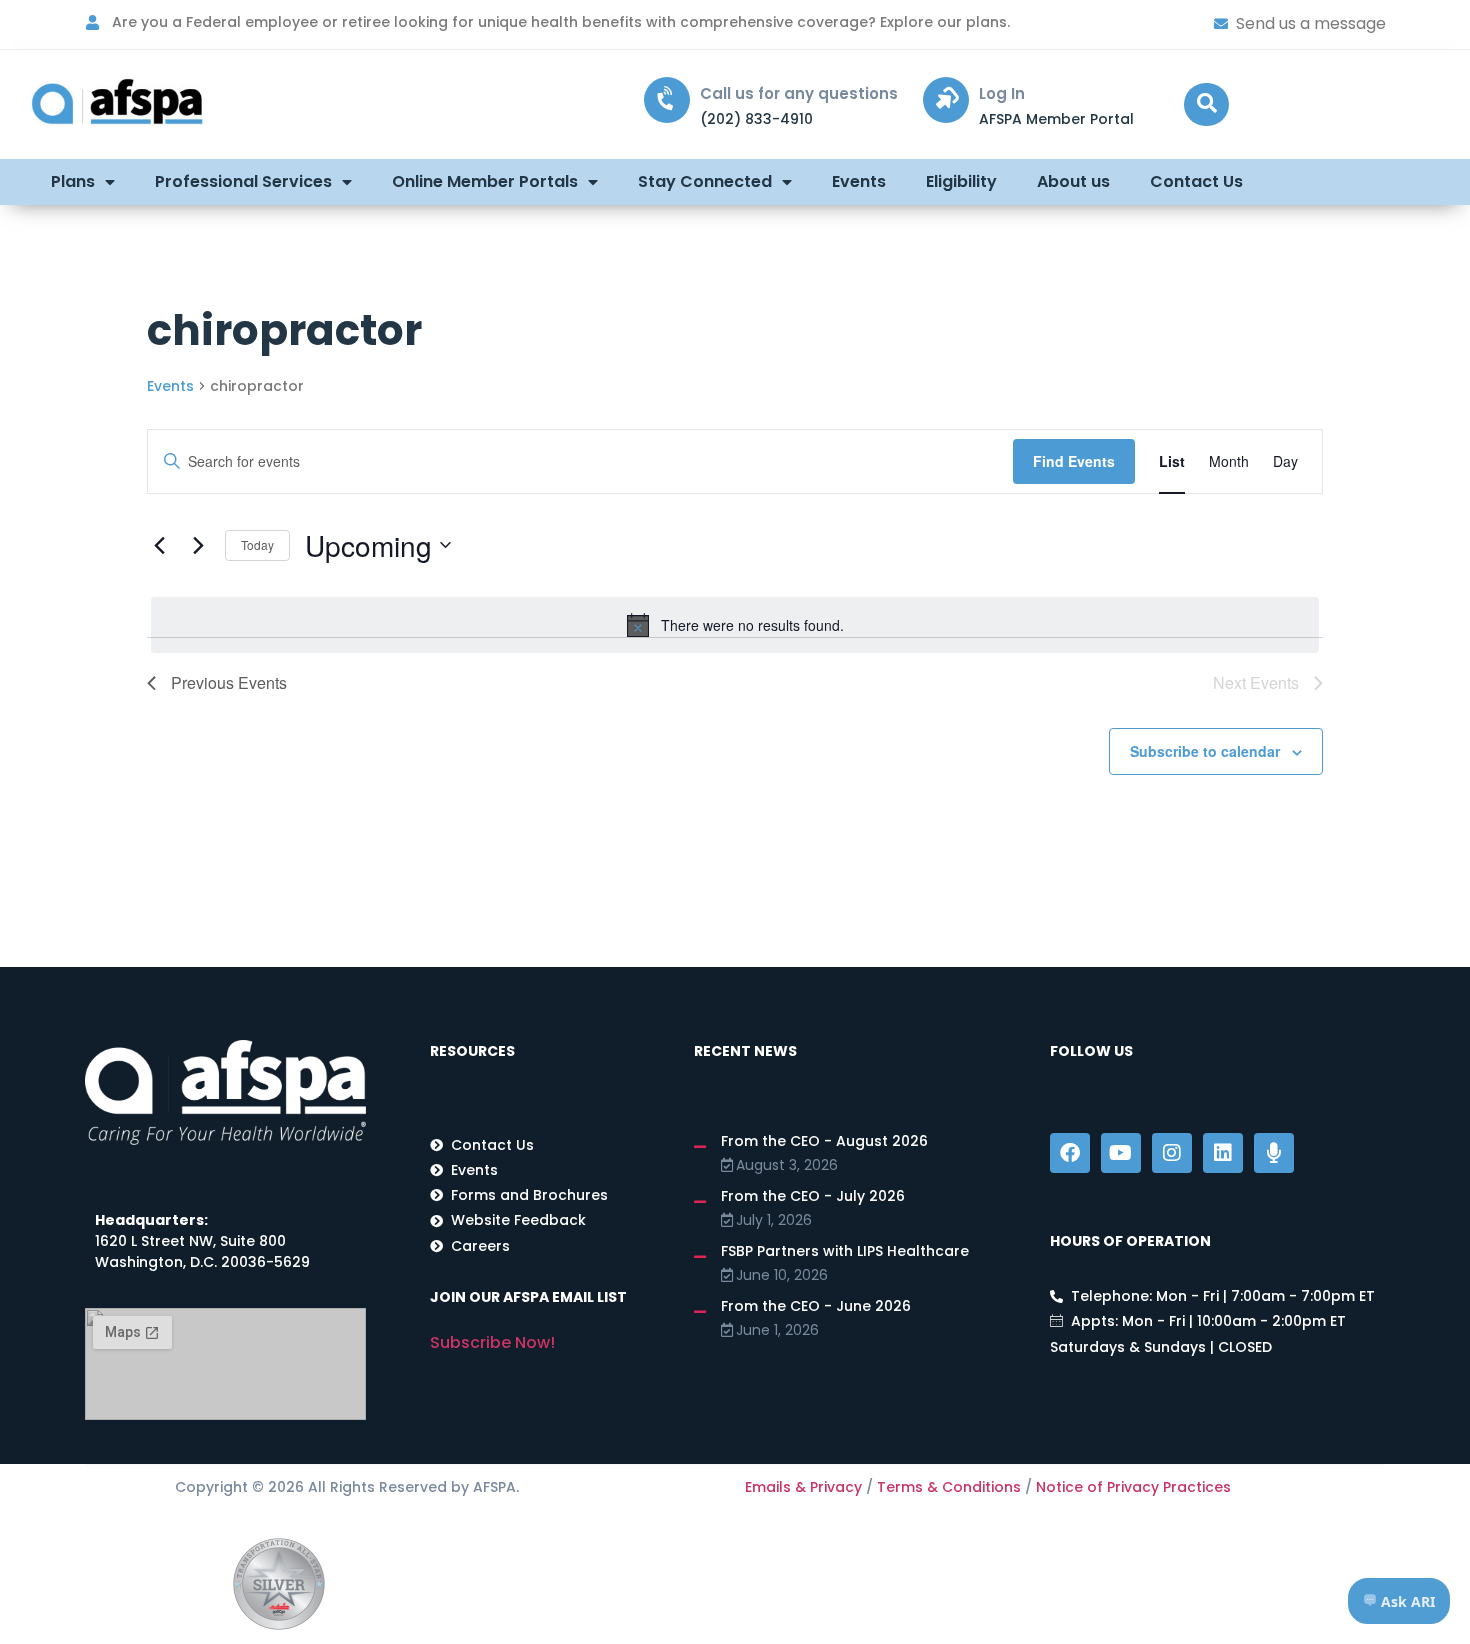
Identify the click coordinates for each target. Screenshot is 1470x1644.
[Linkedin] (1223, 1153)
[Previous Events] (159, 545)
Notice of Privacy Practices (1133, 1487)
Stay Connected (705, 181)
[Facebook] (1070, 1153)
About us (1073, 181)
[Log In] (946, 100)
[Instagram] (1172, 1153)
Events (859, 181)
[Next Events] (198, 545)
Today (257, 544)
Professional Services (243, 181)
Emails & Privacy (803, 1487)
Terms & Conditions (949, 1487)
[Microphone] (1274, 1153)
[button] (1206, 104)
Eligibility (961, 181)
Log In (1002, 93)
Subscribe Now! (492, 1342)
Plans (73, 181)
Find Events (1074, 461)
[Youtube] (1121, 1153)
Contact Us (1196, 181)
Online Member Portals (485, 181)
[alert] (735, 625)
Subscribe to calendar (1205, 751)
